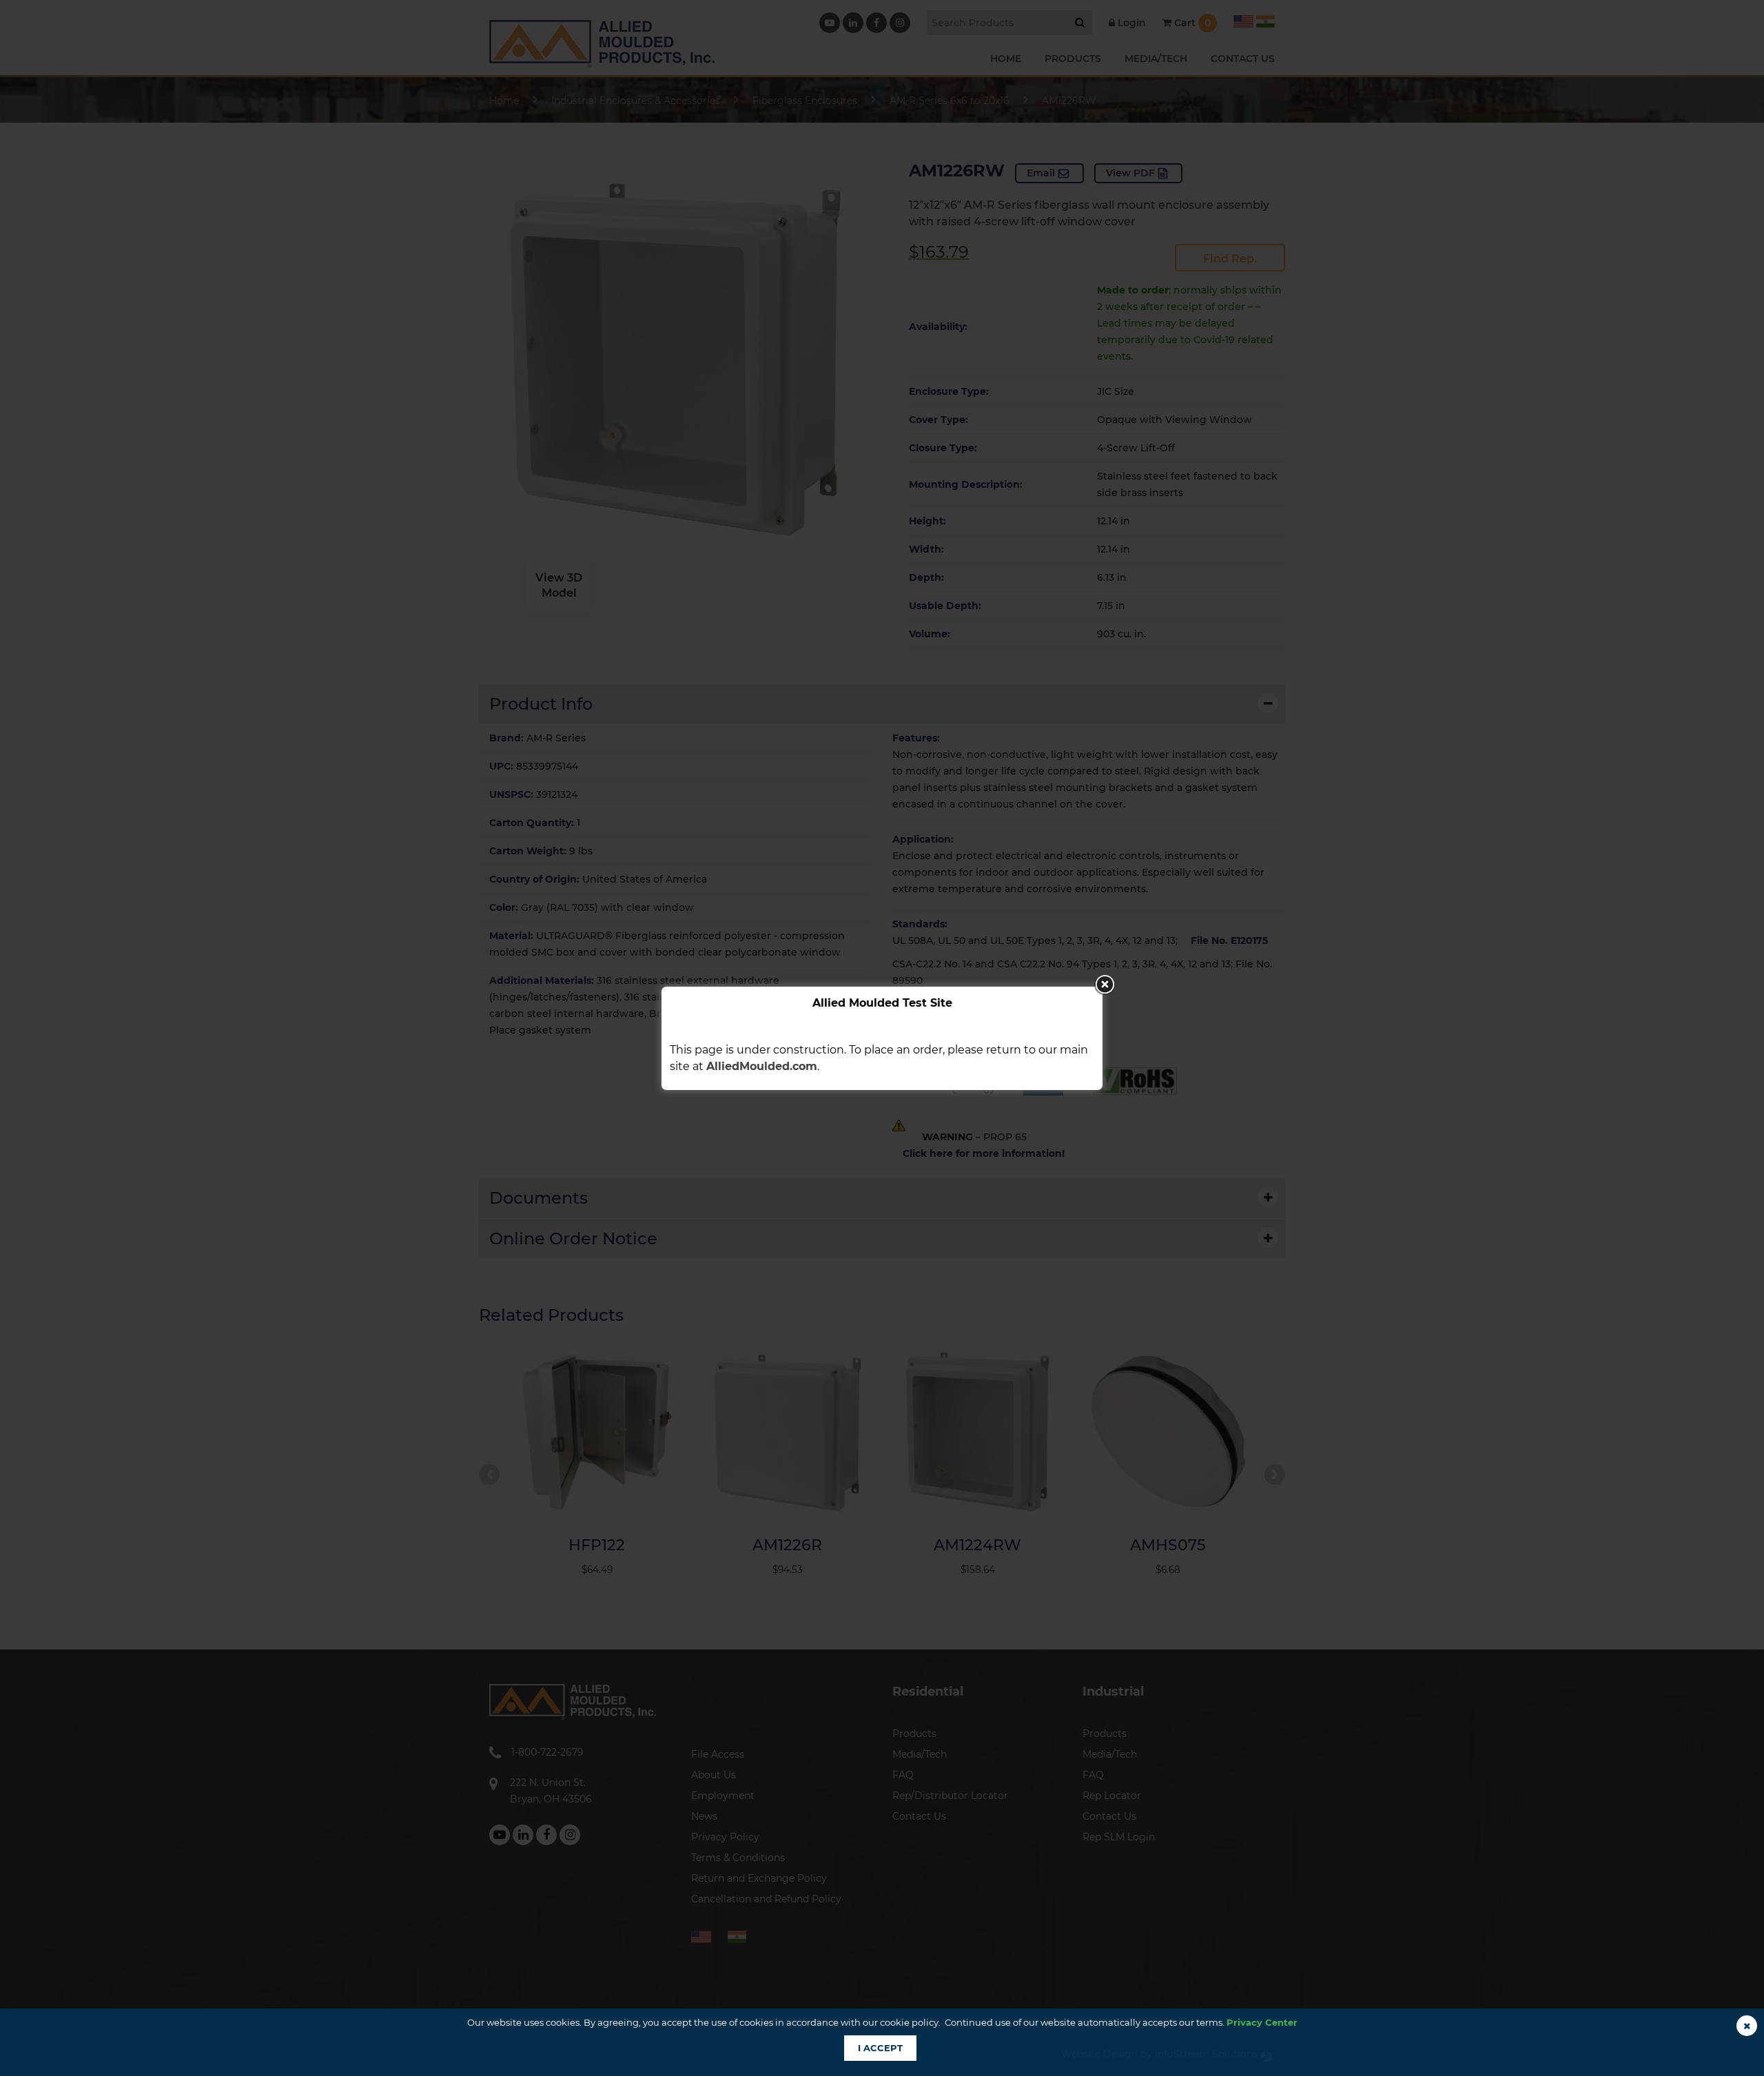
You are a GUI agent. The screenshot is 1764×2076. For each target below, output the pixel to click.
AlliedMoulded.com (762, 1066)
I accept (880, 2048)
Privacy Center (1262, 2022)
